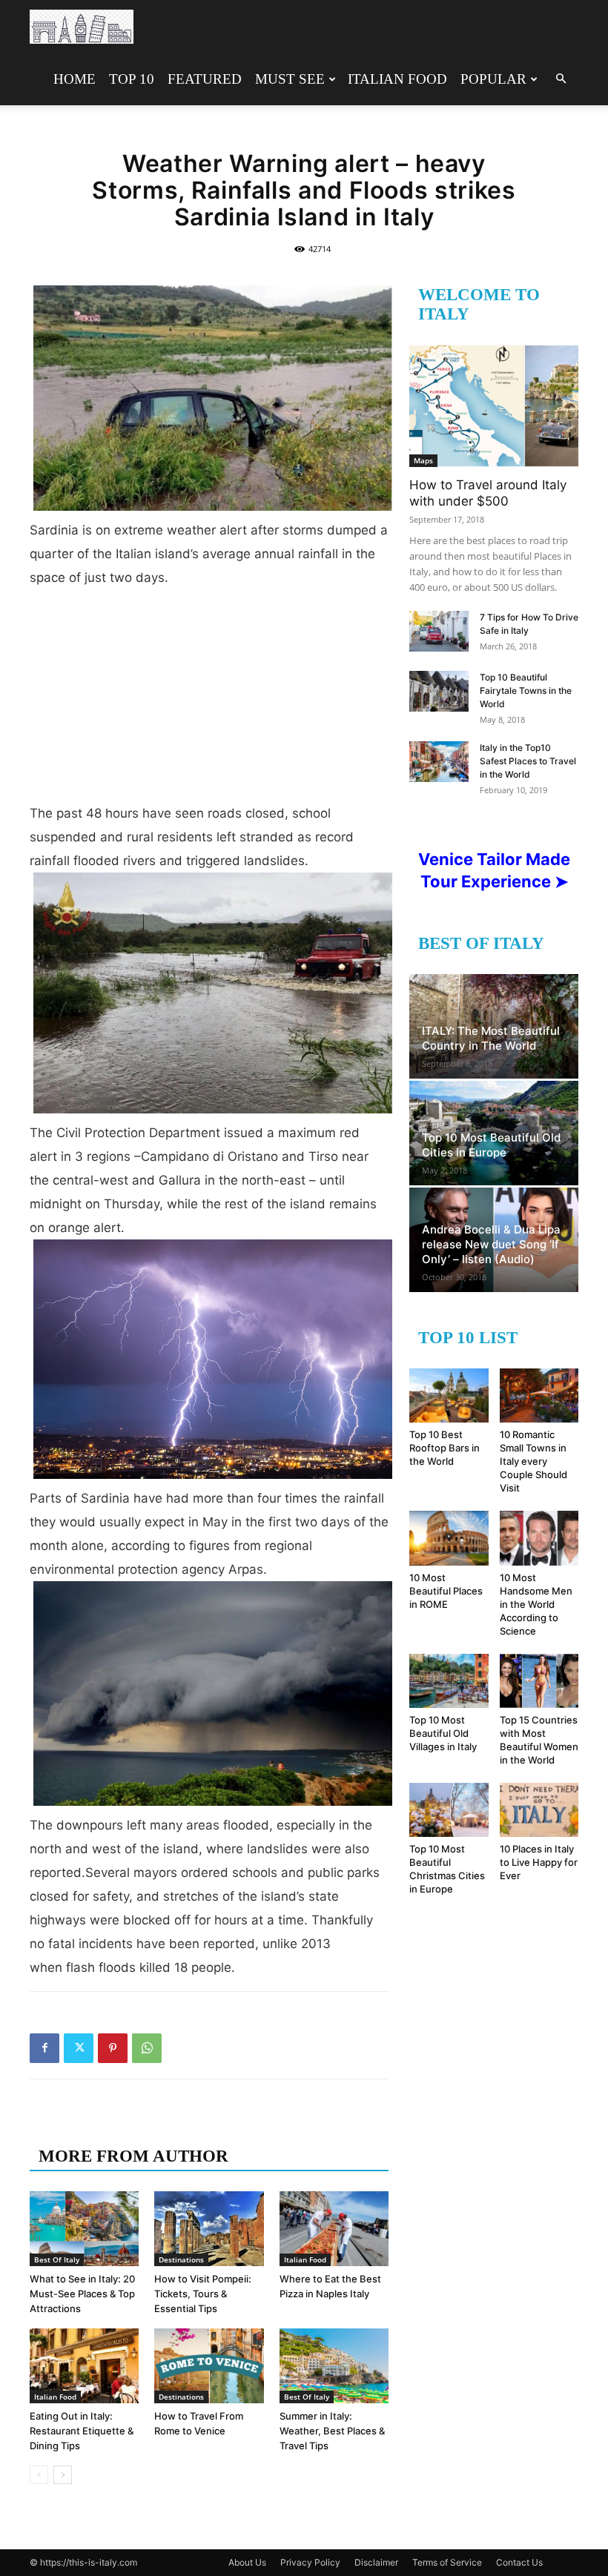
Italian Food (397, 79)
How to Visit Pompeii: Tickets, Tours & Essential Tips (203, 2294)
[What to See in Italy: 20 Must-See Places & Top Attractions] (84, 2229)
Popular (493, 79)
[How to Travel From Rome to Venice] (209, 2366)
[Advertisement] (209, 701)
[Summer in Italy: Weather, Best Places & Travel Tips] (334, 2366)
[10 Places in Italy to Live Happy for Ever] (539, 1810)
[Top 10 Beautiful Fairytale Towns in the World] (439, 691)
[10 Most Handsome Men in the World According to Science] (539, 1538)
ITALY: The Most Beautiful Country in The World (491, 1038)
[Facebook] (44, 2048)
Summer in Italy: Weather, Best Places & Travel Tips (332, 2431)
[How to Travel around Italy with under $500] (494, 406)
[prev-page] (39, 2475)
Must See (290, 79)
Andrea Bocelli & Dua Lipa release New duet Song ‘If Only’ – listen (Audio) (491, 1244)
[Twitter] (79, 2048)
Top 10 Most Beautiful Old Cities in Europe (491, 1145)
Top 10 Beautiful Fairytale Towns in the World (526, 691)
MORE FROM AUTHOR (133, 2156)
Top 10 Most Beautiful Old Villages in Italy (443, 1733)
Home (75, 79)
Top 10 (132, 79)
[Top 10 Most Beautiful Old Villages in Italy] (449, 1681)
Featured (205, 79)
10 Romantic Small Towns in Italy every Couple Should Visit (533, 1461)
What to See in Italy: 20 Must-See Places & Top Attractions (82, 2294)
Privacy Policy (310, 2562)
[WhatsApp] (147, 2048)
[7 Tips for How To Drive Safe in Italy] (439, 631)
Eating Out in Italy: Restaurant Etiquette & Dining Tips (82, 2431)
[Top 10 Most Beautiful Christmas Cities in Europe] (449, 1810)
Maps (423, 460)
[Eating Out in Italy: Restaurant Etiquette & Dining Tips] (84, 2366)
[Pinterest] (113, 2048)
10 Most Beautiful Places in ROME (446, 1591)
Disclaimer (376, 2562)
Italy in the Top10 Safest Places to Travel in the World (528, 761)
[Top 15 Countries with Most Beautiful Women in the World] (539, 1681)
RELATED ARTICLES (124, 2126)
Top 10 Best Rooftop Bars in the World (445, 1448)
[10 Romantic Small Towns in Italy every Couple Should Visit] (539, 1395)
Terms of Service (447, 2562)
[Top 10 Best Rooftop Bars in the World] (449, 1395)
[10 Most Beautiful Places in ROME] (449, 1538)
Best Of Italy (57, 2259)
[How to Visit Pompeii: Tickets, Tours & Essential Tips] (209, 2229)
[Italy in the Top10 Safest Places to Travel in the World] (439, 762)
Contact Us (519, 2562)
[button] (561, 79)
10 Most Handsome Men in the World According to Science (536, 1604)
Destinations (181, 2259)
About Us (247, 2562)
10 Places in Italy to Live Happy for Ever (539, 1862)
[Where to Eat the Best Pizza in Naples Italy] (334, 2229)
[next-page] (63, 2475)
